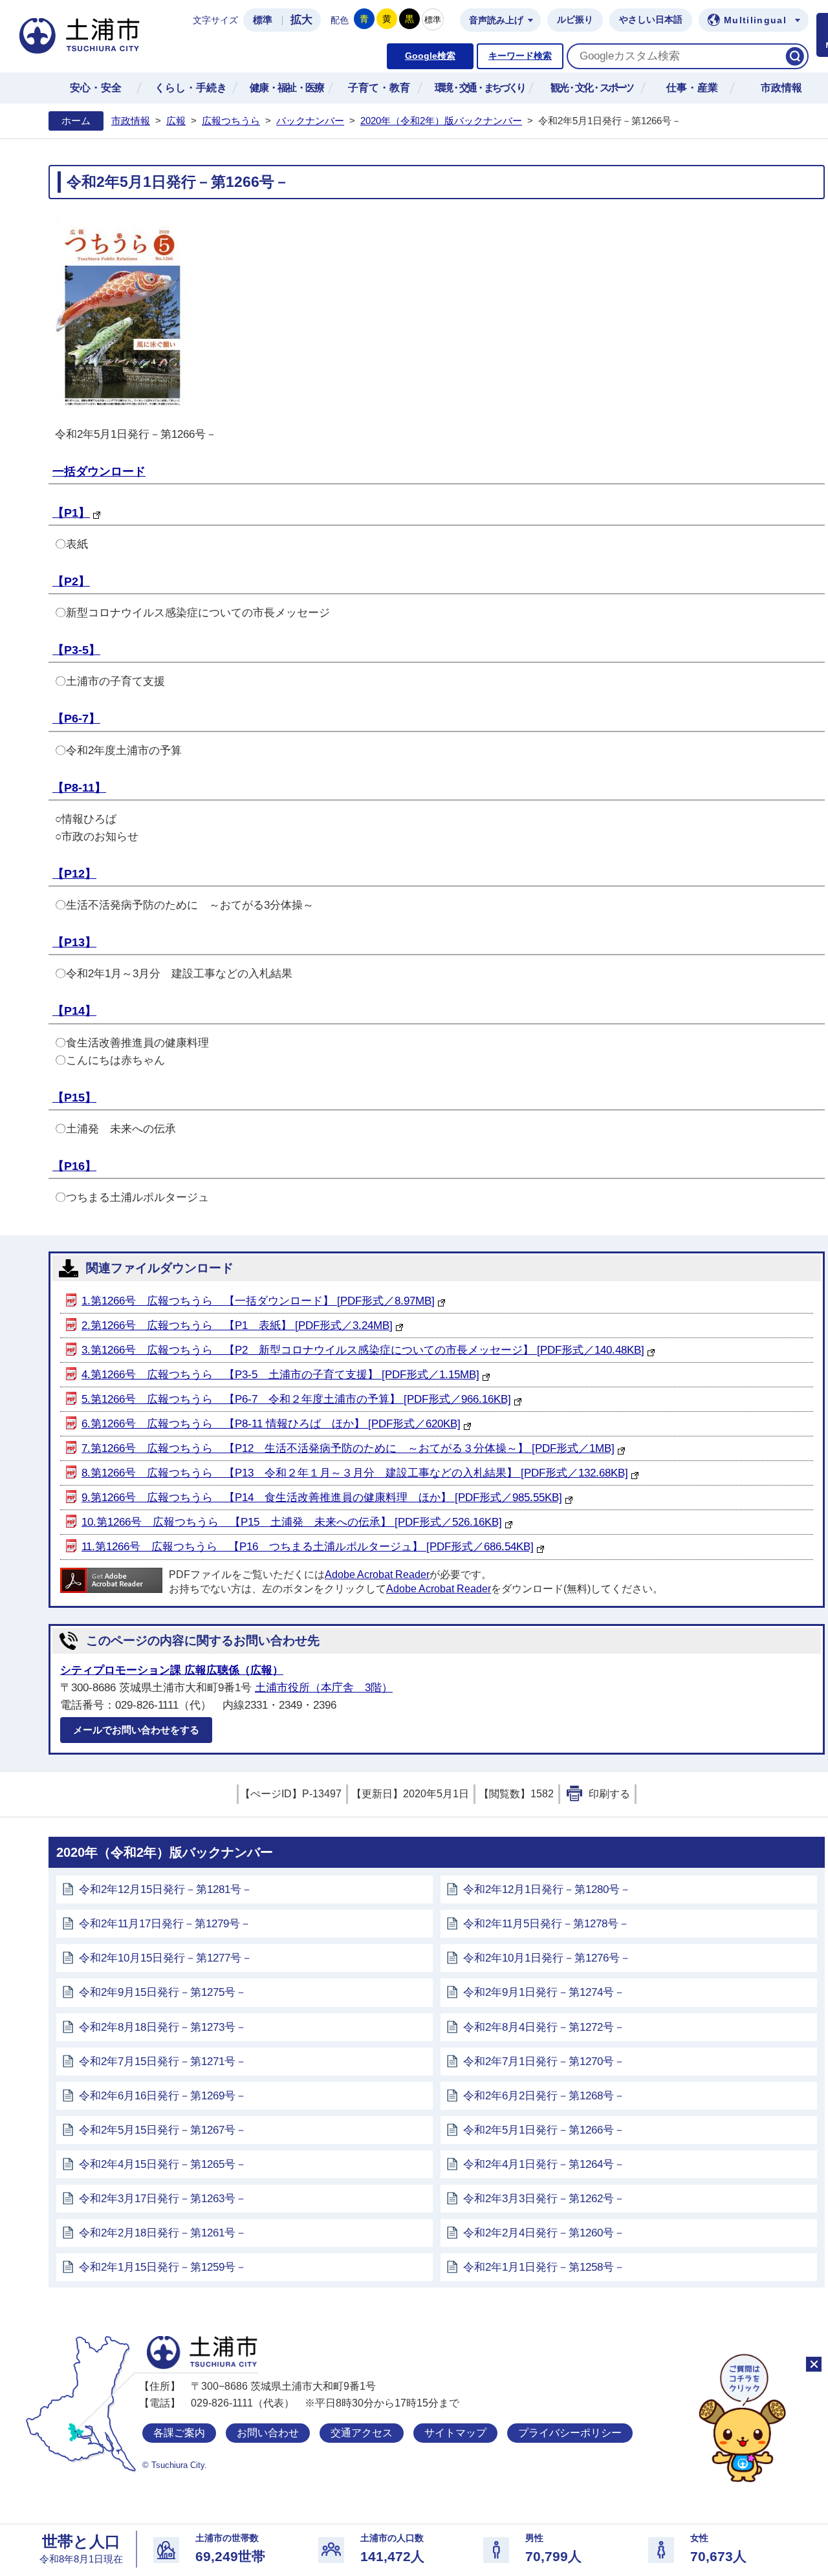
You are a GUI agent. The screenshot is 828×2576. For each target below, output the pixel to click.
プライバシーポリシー (570, 2433)
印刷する (609, 1794)
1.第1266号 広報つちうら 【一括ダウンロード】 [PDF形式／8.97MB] (258, 1301)
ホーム (76, 121)
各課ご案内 (179, 2433)
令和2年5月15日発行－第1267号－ (163, 2130)
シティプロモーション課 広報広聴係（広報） (172, 1670)
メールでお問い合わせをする (136, 1730)
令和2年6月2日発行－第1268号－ (544, 2096)
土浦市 (202, 2353)
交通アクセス (362, 2433)
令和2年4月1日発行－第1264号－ (544, 2164)
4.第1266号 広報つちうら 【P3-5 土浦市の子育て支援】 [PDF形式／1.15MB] (280, 1375)
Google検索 (430, 56)
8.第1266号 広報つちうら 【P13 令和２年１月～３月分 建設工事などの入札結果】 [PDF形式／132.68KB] (355, 1473)
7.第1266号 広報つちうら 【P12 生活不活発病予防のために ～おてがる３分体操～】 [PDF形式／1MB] (348, 1448)
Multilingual (755, 20)
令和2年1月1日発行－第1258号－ (544, 2267)
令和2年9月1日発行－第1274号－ (544, 1992)
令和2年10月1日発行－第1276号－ (547, 1958)
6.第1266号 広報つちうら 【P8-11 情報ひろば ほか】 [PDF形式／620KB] (271, 1424)
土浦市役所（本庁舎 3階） (324, 1688)
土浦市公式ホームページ (80, 36)
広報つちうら (231, 121)
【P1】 (71, 513)
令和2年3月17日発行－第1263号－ (163, 2199)
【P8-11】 (79, 788)
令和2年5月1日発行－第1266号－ (544, 2130)
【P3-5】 (76, 650)
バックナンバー (310, 121)
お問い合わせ (268, 2433)
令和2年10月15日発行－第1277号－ (166, 1958)
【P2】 (71, 581)
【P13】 (74, 942)
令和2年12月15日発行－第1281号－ (166, 1889)
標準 (263, 20)
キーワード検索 (520, 56)
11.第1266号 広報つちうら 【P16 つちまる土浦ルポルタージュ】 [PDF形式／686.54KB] (308, 1547)
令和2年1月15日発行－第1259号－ (163, 2267)
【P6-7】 (76, 719)
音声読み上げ (496, 20)
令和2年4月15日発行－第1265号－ (163, 2164)
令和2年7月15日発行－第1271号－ (163, 2062)
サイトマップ (455, 2433)
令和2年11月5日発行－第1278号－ (546, 1924)
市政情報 (131, 121)
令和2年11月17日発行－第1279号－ (165, 1924)
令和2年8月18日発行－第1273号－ (163, 2027)
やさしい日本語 (651, 20)
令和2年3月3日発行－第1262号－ (544, 2199)
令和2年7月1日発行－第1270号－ (544, 2062)
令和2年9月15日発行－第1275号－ (163, 1992)
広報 (176, 121)
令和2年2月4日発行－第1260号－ (544, 2233)
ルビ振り (575, 20)
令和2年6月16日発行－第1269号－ (163, 2096)
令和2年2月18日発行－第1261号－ (163, 2233)
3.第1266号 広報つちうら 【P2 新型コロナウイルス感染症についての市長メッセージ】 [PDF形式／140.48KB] (363, 1350)
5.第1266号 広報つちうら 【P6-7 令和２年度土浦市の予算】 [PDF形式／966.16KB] (296, 1399)
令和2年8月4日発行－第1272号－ (544, 2027)
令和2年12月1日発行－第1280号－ (547, 1889)
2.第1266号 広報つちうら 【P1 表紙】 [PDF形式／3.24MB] (237, 1326)
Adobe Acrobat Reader (377, 1575)
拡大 (301, 20)
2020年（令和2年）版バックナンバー (441, 121)
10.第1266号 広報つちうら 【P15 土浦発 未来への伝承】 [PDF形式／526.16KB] (292, 1522)
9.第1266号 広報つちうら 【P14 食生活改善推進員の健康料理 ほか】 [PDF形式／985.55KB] (322, 1498)
